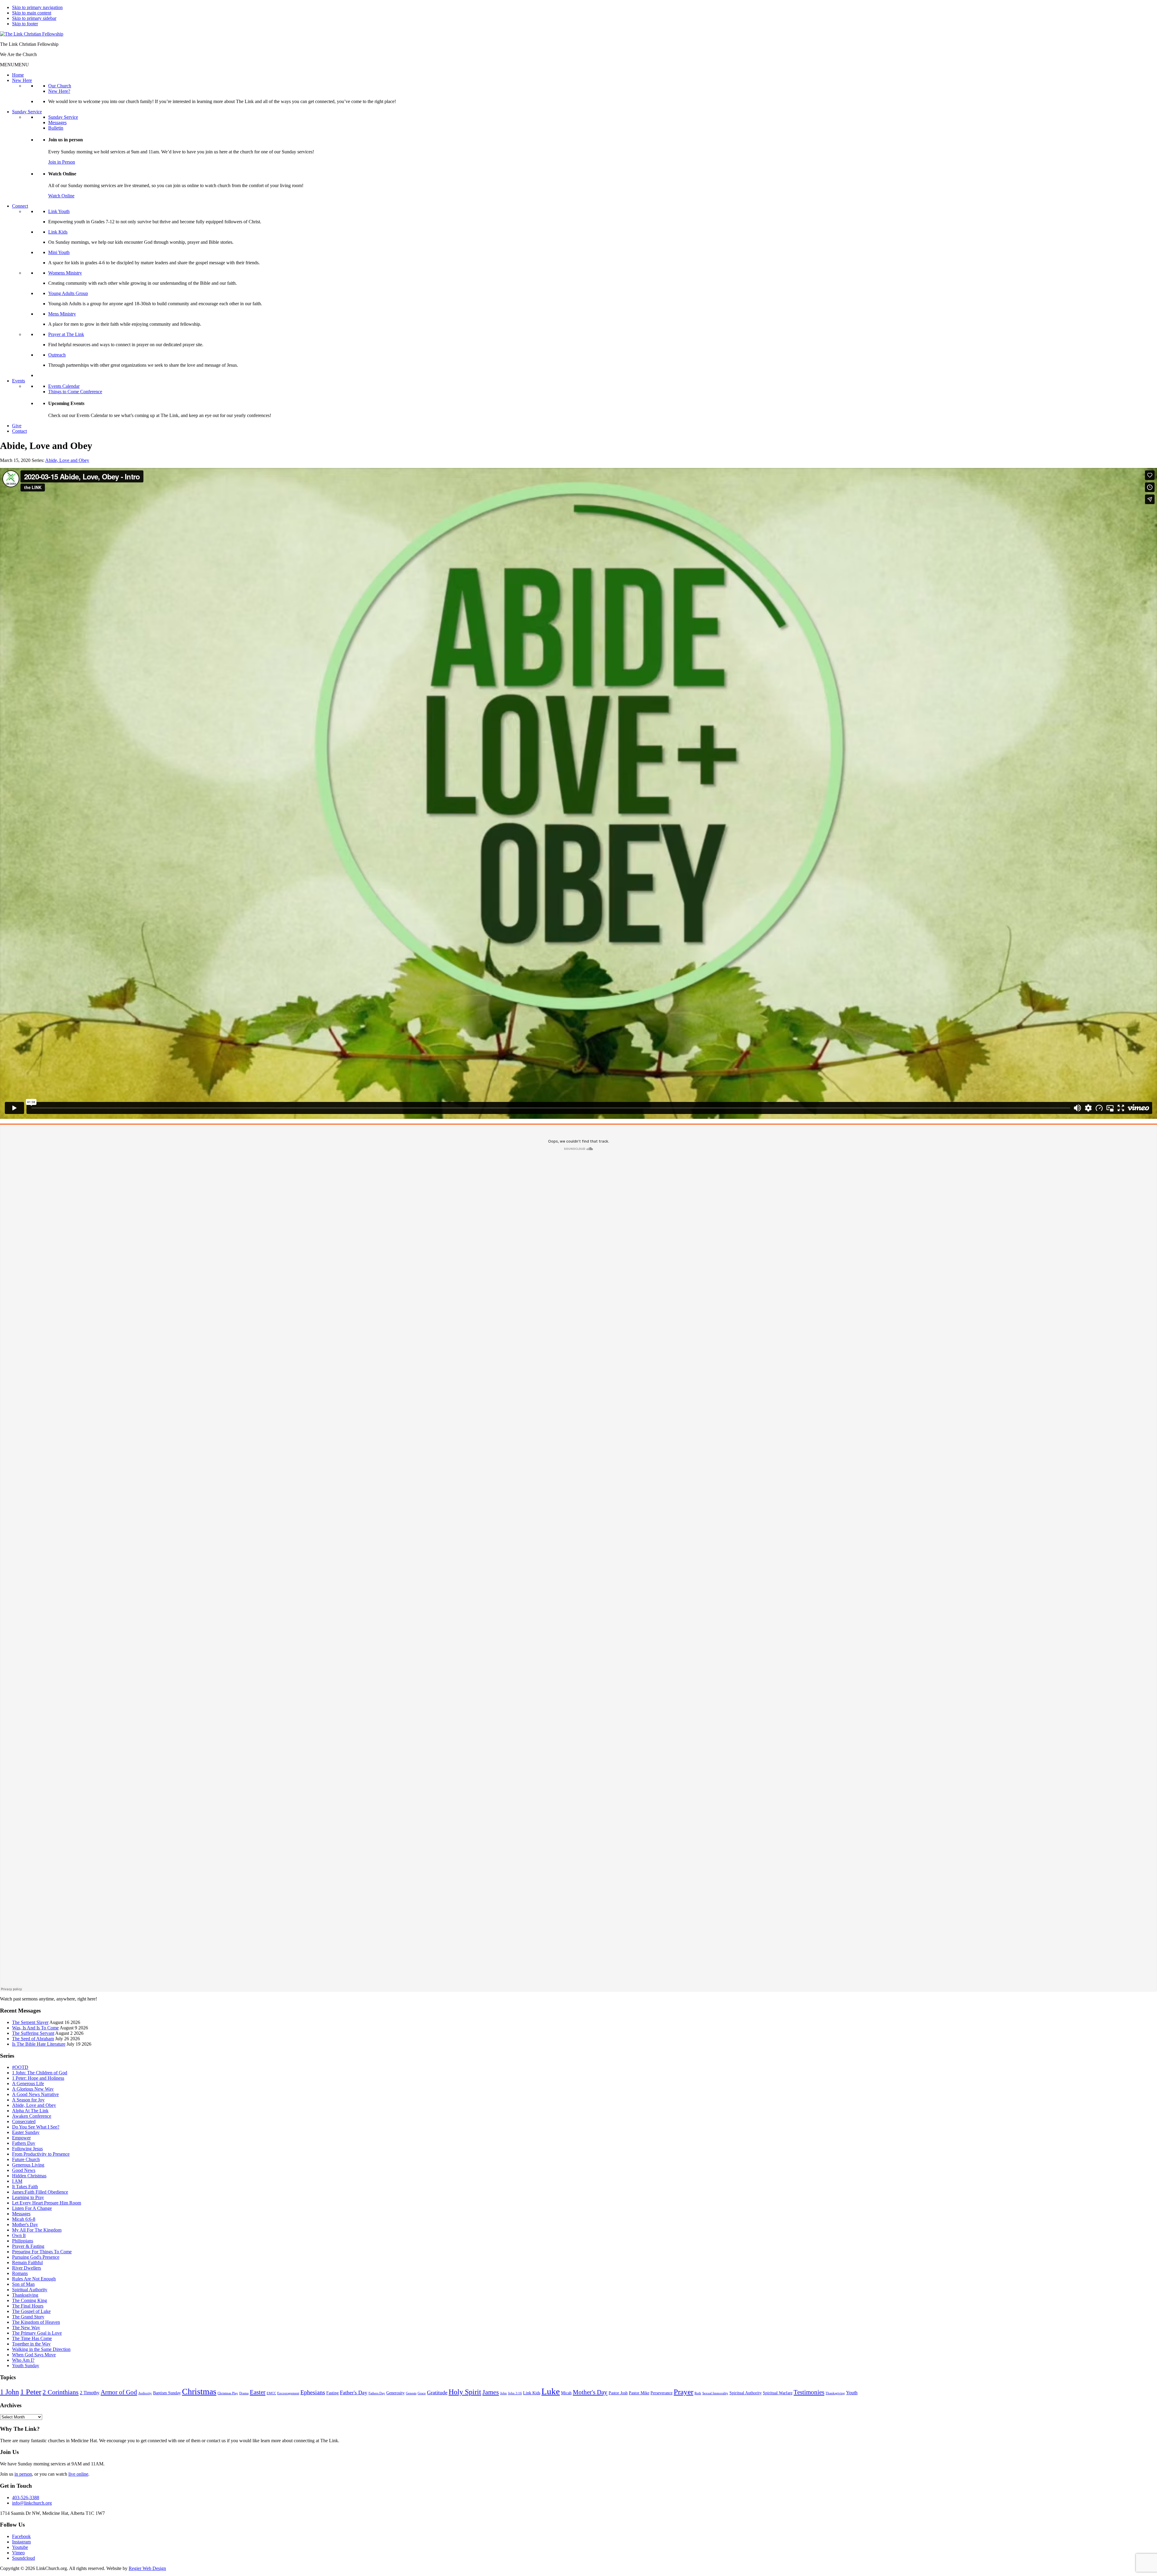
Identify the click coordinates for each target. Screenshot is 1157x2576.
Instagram (21, 2542)
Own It (19, 2235)
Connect (20, 206)
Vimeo (18, 2553)
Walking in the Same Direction (41, 2349)
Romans (20, 2273)
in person (23, 2474)
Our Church (60, 86)
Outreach (57, 355)
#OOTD (20, 2067)
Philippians (23, 2241)
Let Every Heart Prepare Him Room (47, 2203)
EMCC (271, 2393)
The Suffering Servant (33, 2033)
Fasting (332, 2393)
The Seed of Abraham (33, 2039)
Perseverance (662, 2393)
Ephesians (313, 2392)
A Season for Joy (28, 2100)
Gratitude (437, 2392)
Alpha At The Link (30, 2111)
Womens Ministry (65, 273)
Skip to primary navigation (37, 7)
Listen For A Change (32, 2208)
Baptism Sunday (167, 2393)
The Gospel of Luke (31, 2311)
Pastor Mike (639, 2393)
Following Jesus (27, 2149)
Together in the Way (31, 2344)
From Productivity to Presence (41, 2154)
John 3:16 (515, 2393)
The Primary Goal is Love (37, 2333)
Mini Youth (59, 252)
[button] (14, 65)
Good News (24, 2170)
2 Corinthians (61, 2392)
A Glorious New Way (33, 2089)
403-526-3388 (26, 2498)
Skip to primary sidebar (34, 18)
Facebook (21, 2536)
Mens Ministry (62, 314)
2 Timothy (90, 2393)
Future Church (26, 2159)
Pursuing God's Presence (36, 2257)
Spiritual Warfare (778, 2393)
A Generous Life (28, 2083)
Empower (21, 2138)
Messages (57, 122)
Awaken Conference (32, 2116)
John (503, 2393)
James (491, 2392)
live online (78, 2474)
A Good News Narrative (35, 2094)
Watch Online (61, 196)
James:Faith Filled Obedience (40, 2192)
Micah (566, 2393)
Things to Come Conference (75, 392)
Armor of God (119, 2392)
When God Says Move (34, 2355)
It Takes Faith (25, 2187)
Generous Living (28, 2165)
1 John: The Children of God (40, 2073)
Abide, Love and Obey (67, 460)
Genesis (411, 2393)
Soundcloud (24, 2558)
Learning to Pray (28, 2197)
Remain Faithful (27, 2262)
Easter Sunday (26, 2132)
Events (19, 381)
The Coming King (30, 2300)
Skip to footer (25, 24)
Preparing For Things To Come (42, 2252)
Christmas (199, 2391)
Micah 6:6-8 (24, 2219)
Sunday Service (27, 112)
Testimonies (809, 2392)
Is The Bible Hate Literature (39, 2044)
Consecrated (24, 2121)
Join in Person (62, 162)
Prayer (684, 2392)
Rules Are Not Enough (34, 2279)
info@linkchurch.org (32, 2503)
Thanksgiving (25, 2295)
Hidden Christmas (29, 2176)
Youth (852, 2393)
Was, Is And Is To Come (35, 2028)
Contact (19, 431)
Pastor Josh (618, 2393)
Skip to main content (32, 13)
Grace (422, 2393)
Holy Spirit (465, 2392)
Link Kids (58, 232)
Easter (258, 2392)
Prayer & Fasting (28, 2246)
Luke (551, 2391)
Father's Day (354, 2392)
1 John (9, 2392)
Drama (244, 2393)
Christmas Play (228, 2393)
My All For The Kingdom (37, 2230)
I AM (17, 2181)
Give (17, 426)
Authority (145, 2393)
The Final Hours (28, 2306)
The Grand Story (28, 2317)
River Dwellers (27, 2268)
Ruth (698, 2393)
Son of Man (23, 2284)
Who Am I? (23, 2360)
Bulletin (56, 128)
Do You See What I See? (36, 2127)
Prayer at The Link (66, 334)
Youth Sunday (26, 2366)
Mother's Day (25, 2225)
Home (18, 75)
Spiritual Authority (30, 2290)
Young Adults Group (68, 293)
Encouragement (288, 2393)
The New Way (26, 2328)
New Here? (59, 91)
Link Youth (59, 211)
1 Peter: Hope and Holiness (38, 2078)
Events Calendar (64, 386)
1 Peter (31, 2392)
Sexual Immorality (715, 2393)
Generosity (395, 2393)
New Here (22, 80)
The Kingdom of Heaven (36, 2322)
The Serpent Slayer (30, 2022)
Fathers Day (24, 2143)
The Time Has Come (32, 2338)
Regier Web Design (147, 2568)
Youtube (20, 2547)
